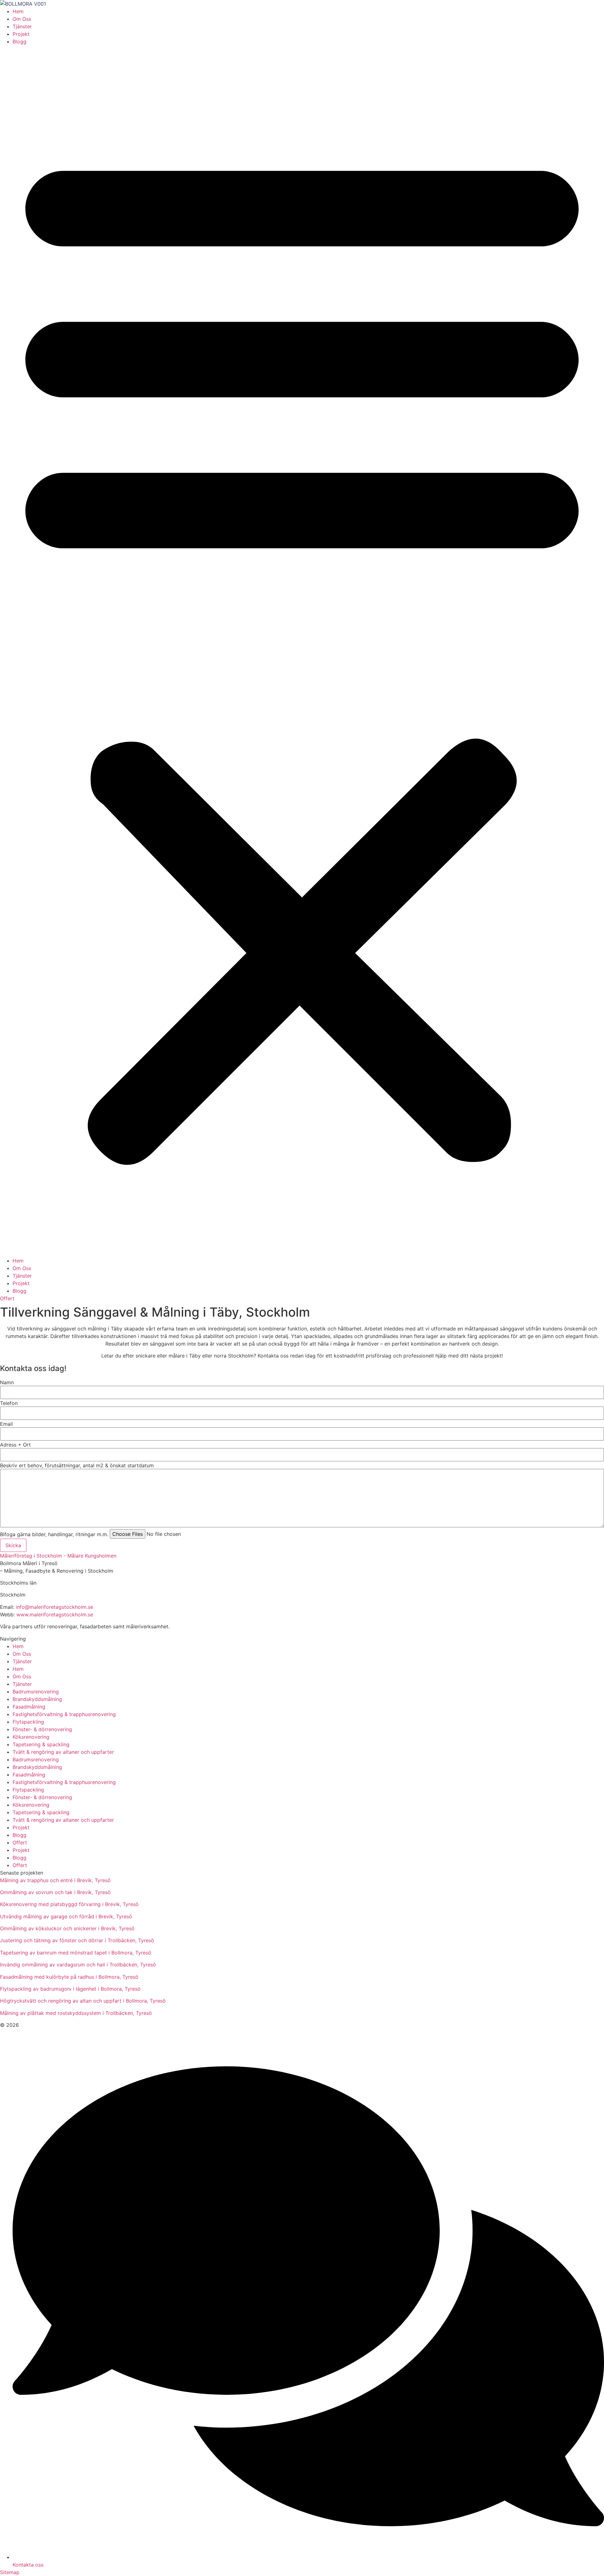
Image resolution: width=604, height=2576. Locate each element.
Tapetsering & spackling (41, 1744)
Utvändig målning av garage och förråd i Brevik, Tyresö (66, 1916)
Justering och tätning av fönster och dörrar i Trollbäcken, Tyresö (77, 1940)
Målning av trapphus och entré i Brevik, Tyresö (55, 1880)
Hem (18, 11)
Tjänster (22, 26)
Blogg (20, 42)
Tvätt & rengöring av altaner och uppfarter (63, 1752)
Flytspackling (28, 1722)
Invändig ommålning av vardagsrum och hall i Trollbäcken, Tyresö (78, 1965)
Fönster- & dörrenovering (42, 1729)
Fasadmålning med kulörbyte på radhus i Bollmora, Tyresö (69, 1977)
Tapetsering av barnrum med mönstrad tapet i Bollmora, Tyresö (76, 1953)
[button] (302, 651)
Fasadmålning (29, 1707)
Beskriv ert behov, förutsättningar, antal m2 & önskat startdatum (77, 1465)
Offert (20, 1843)
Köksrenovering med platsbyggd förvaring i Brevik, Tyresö (69, 1904)
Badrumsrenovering (36, 1692)
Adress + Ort (15, 1445)
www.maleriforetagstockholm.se (55, 1614)
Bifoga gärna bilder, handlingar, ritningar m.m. (54, 1534)
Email (6, 1424)
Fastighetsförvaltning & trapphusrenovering (64, 1714)
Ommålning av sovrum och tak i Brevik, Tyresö (55, 1892)
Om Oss (22, 19)
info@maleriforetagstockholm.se (54, 1607)
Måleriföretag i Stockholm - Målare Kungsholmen (58, 1556)
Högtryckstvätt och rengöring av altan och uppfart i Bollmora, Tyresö (83, 2001)
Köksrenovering (31, 1737)
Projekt (21, 34)
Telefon (9, 1403)
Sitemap (10, 2572)
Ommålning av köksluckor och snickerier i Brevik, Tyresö (67, 1928)
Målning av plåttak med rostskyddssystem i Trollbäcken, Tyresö (76, 2013)
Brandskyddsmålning (37, 1699)
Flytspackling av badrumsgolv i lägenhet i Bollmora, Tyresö (70, 1989)
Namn (7, 1382)
